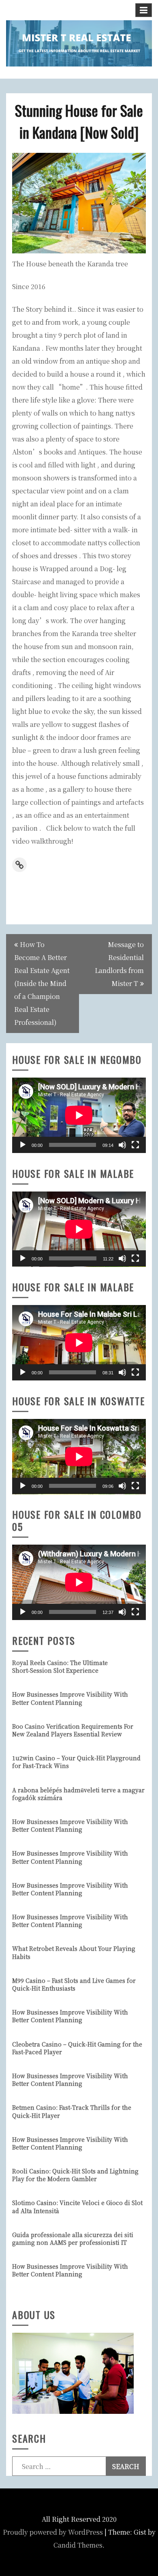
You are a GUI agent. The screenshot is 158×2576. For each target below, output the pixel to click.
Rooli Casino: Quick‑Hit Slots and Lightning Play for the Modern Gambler (75, 2175)
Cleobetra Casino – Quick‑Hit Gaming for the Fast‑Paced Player (77, 2048)
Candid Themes (78, 2545)
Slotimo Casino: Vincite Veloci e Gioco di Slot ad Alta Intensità (77, 2206)
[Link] (19, 865)
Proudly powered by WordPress (53, 2532)
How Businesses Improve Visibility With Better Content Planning (70, 1698)
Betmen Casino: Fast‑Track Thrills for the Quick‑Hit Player (72, 2111)
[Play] (23, 1145)
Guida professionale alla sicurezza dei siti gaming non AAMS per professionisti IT (73, 2238)
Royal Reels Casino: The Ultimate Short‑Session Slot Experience (60, 1666)
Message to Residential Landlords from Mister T (119, 964)
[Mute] (122, 1145)
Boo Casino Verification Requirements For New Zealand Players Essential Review (73, 1730)
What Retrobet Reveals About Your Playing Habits (74, 1952)
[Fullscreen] (135, 1145)
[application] (79, 1115)
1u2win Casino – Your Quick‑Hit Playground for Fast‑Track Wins (76, 1762)
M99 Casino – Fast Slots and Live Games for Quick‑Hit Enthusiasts (74, 1984)
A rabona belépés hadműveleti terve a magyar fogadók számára (78, 1794)
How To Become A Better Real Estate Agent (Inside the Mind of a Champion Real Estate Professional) (42, 983)
